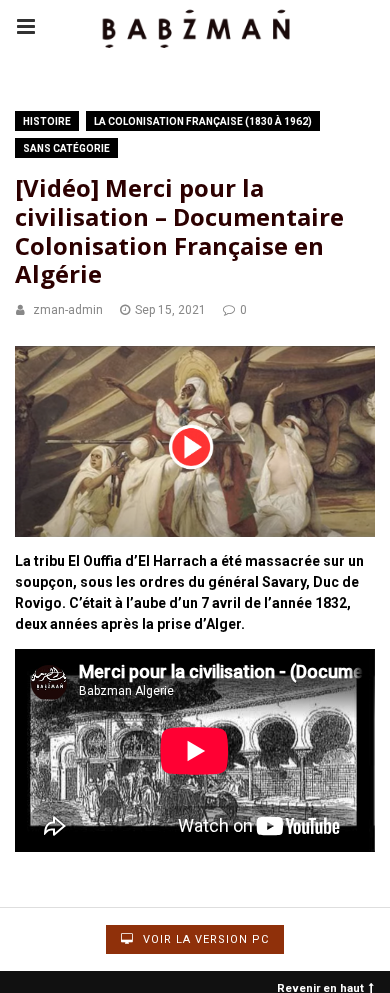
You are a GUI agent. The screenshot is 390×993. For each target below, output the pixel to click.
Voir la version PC (204, 939)
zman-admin (68, 310)
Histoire (47, 121)
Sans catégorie (66, 148)
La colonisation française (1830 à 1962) (203, 121)
